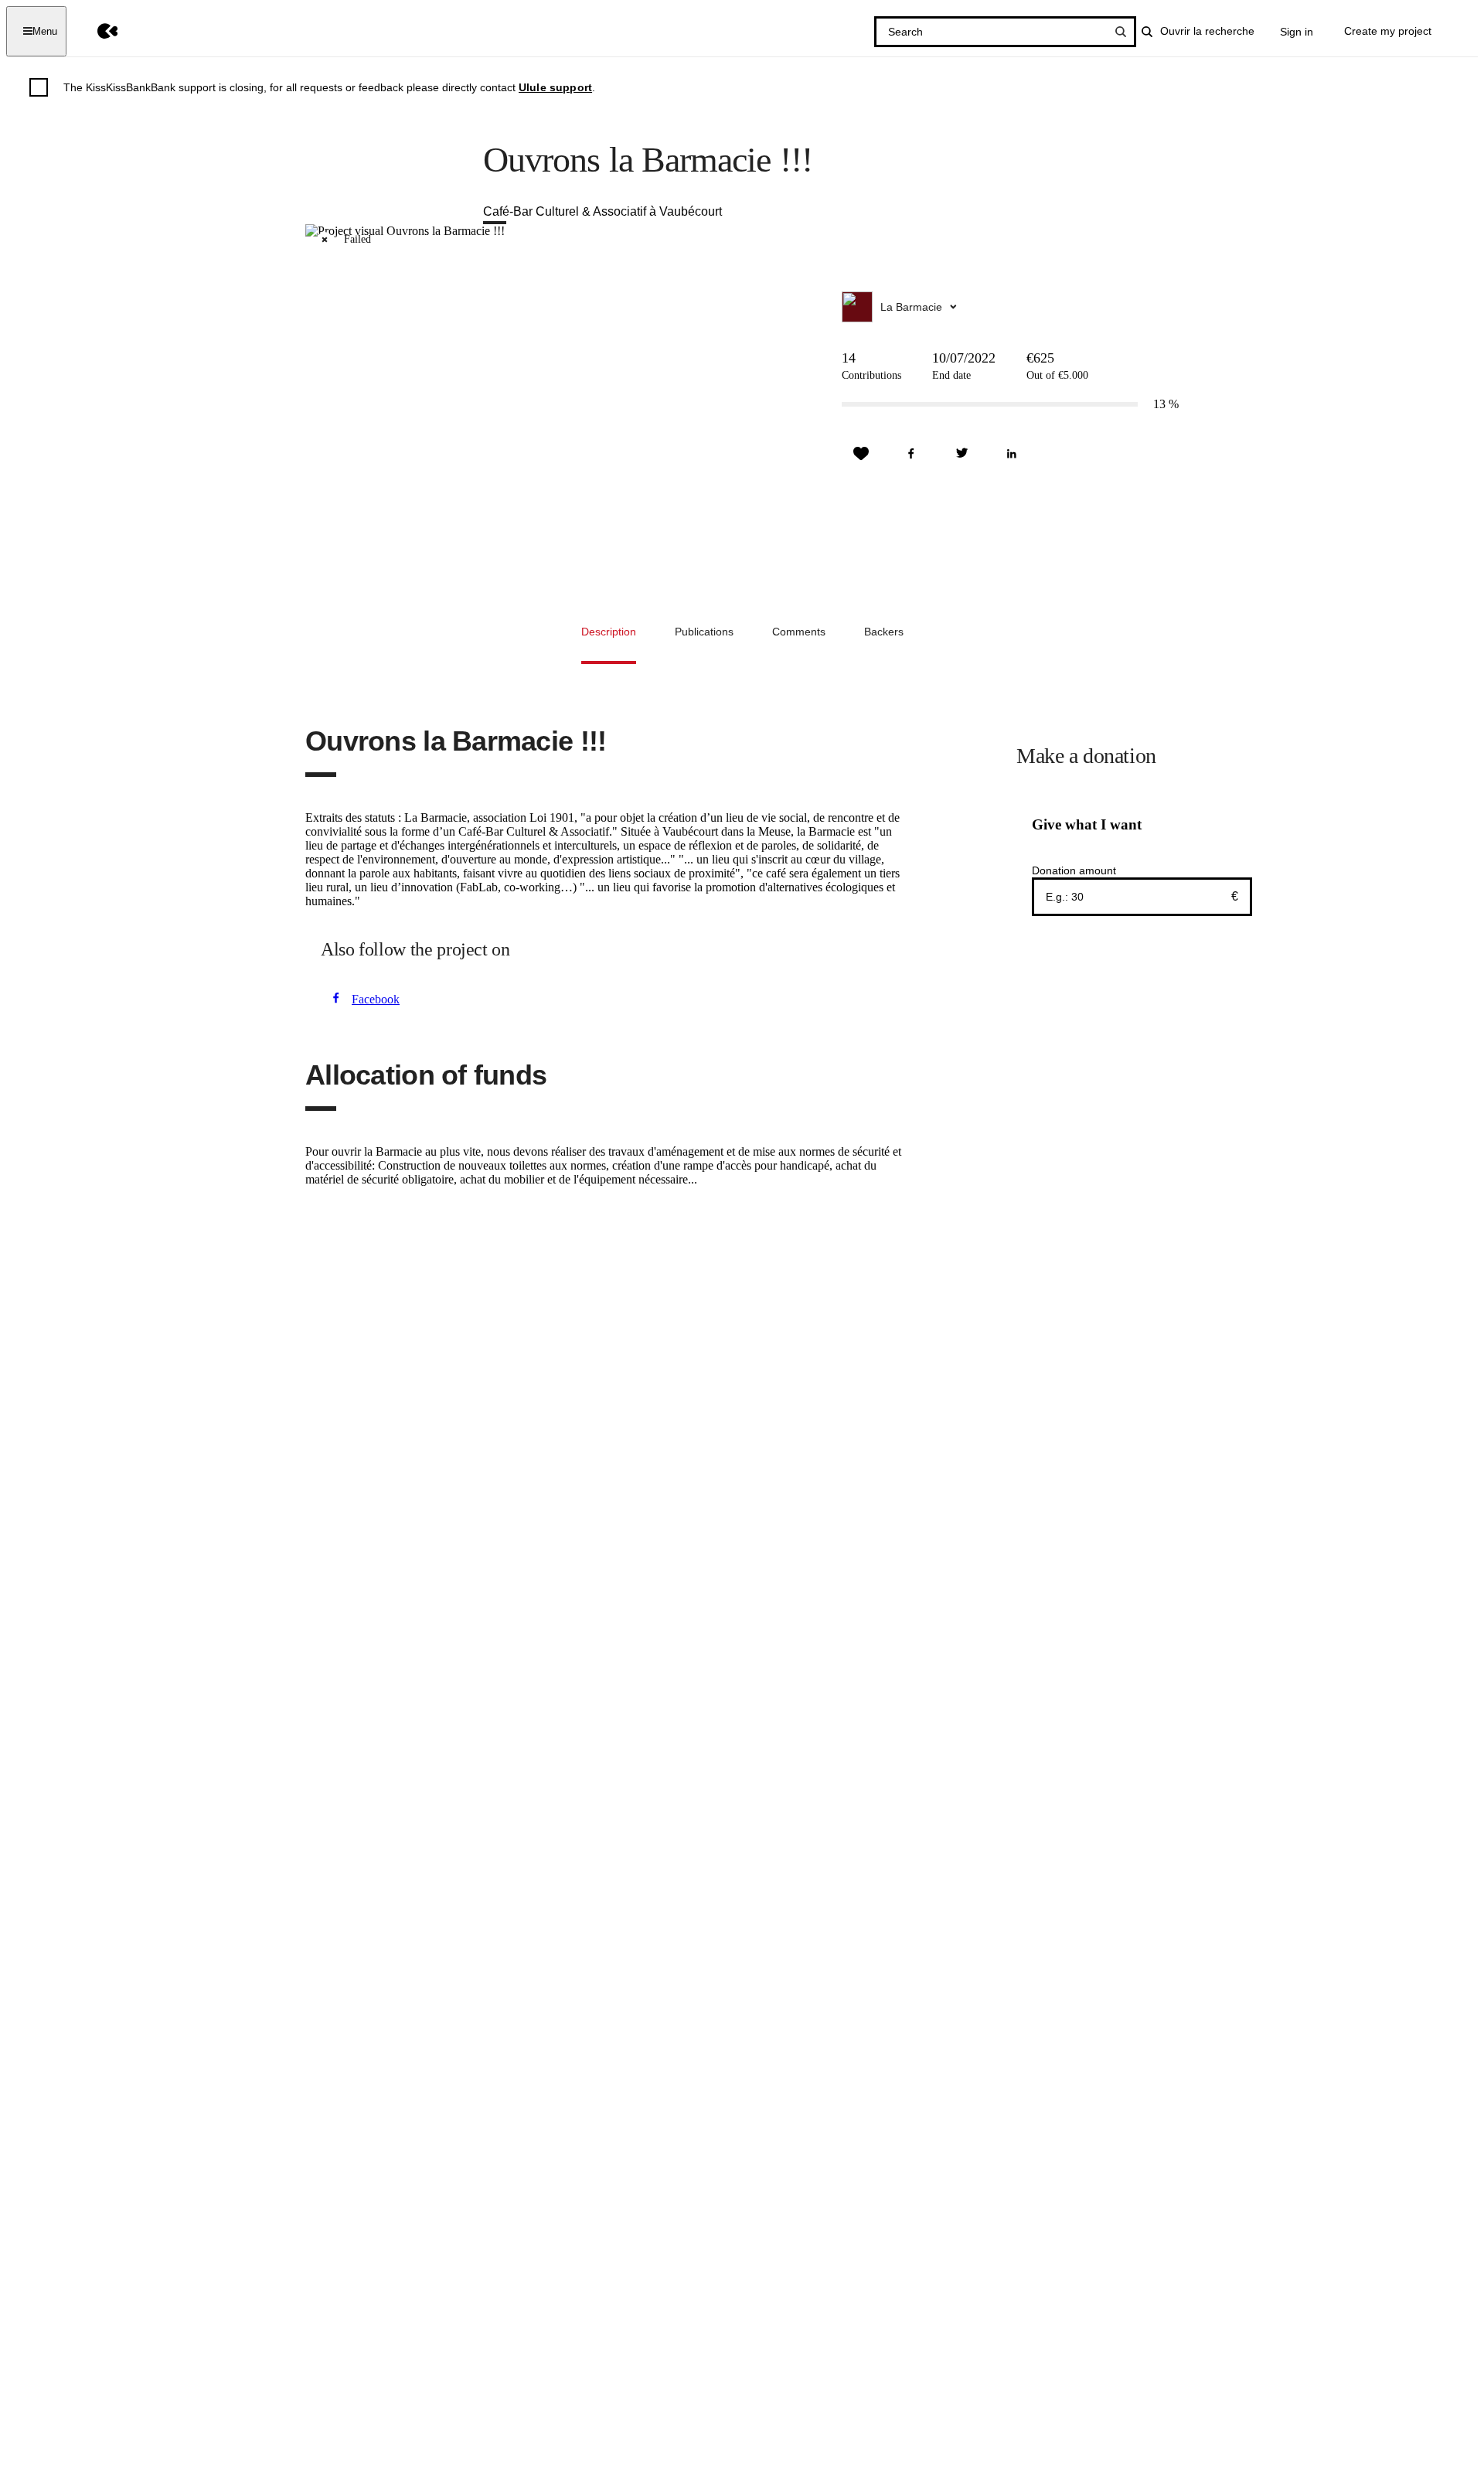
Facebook (376, 999)
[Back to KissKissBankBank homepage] (96, 31)
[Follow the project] (861, 454)
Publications (704, 632)
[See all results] (1121, 32)
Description (609, 632)
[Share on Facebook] (911, 454)
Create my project (1388, 31)
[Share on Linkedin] (1012, 454)
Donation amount (1074, 870)
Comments (799, 632)
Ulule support (555, 87)
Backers (884, 632)
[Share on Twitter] (962, 454)
